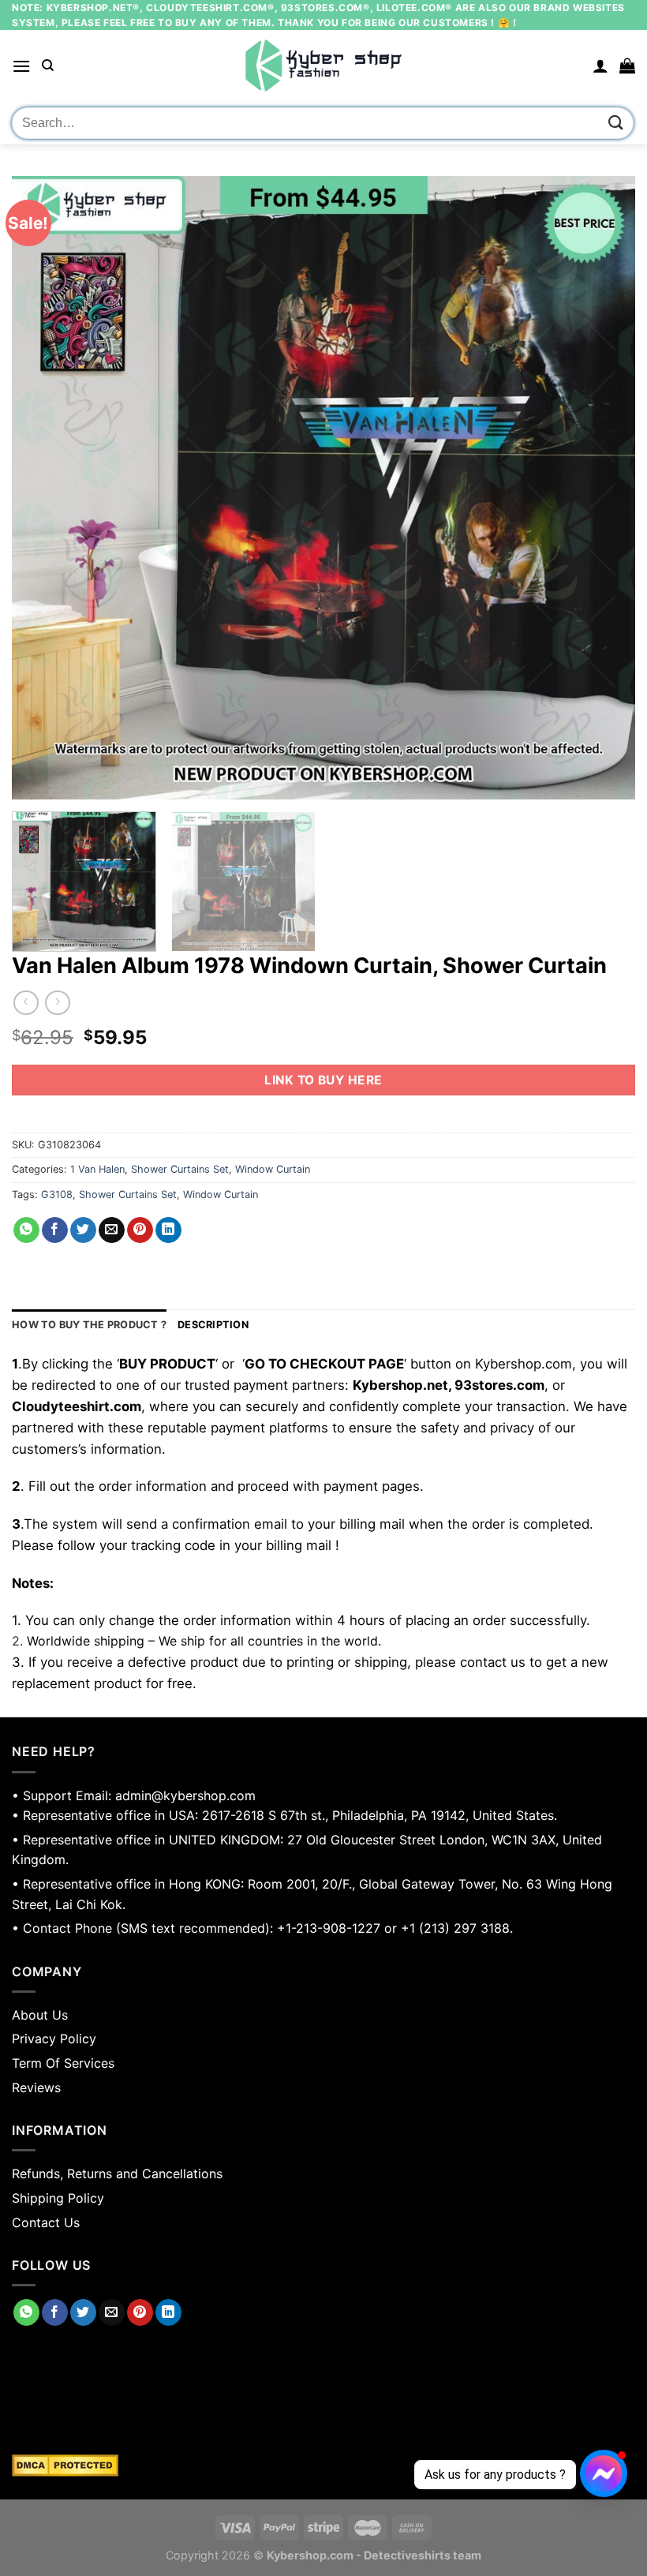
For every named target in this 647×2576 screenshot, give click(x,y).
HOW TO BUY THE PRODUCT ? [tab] (89, 1325)
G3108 (57, 1194)
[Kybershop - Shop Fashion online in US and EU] (323, 66)
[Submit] (616, 123)
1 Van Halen (97, 1169)
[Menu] (21, 66)
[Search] (48, 66)
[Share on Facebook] (55, 1230)
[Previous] (44, 488)
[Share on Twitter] (83, 1230)
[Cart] (627, 66)
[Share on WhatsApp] (26, 1230)
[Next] (603, 488)
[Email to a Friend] (112, 1230)
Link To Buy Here (323, 1080)
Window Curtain (273, 1169)
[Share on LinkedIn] (168, 1230)
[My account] (600, 66)
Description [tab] (213, 1325)
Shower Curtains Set (180, 1169)
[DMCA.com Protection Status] (323, 2466)
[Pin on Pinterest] (140, 1230)
